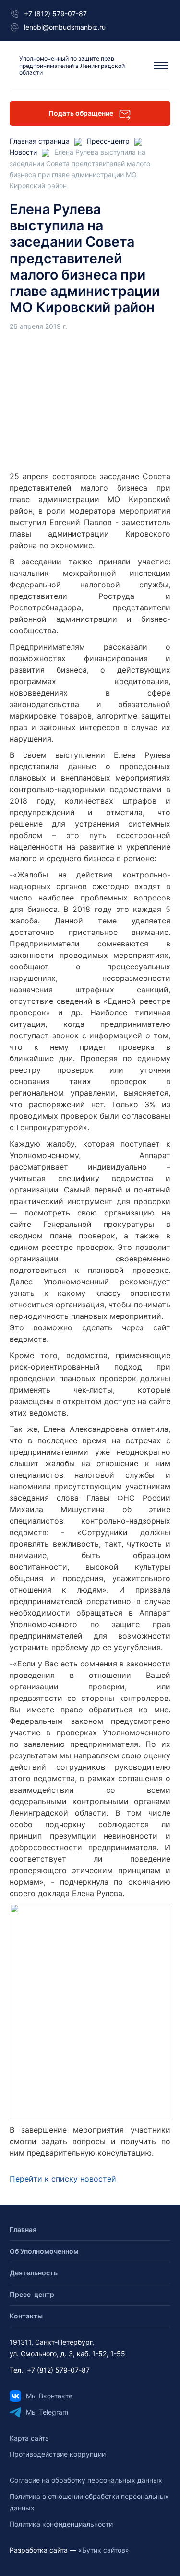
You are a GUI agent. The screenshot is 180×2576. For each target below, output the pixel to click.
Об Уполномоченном (44, 2251)
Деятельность (34, 2273)
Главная (23, 2230)
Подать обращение (81, 113)
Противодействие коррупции (58, 2454)
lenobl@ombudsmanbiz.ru (65, 27)
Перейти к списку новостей (63, 2179)
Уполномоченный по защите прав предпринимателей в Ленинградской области (72, 66)
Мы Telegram (47, 2412)
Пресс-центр (32, 2294)
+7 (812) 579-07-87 (55, 14)
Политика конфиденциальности (61, 2524)
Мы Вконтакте (49, 2396)
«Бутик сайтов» (104, 2550)
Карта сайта (29, 2438)
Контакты (26, 2316)
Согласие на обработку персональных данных (86, 2480)
